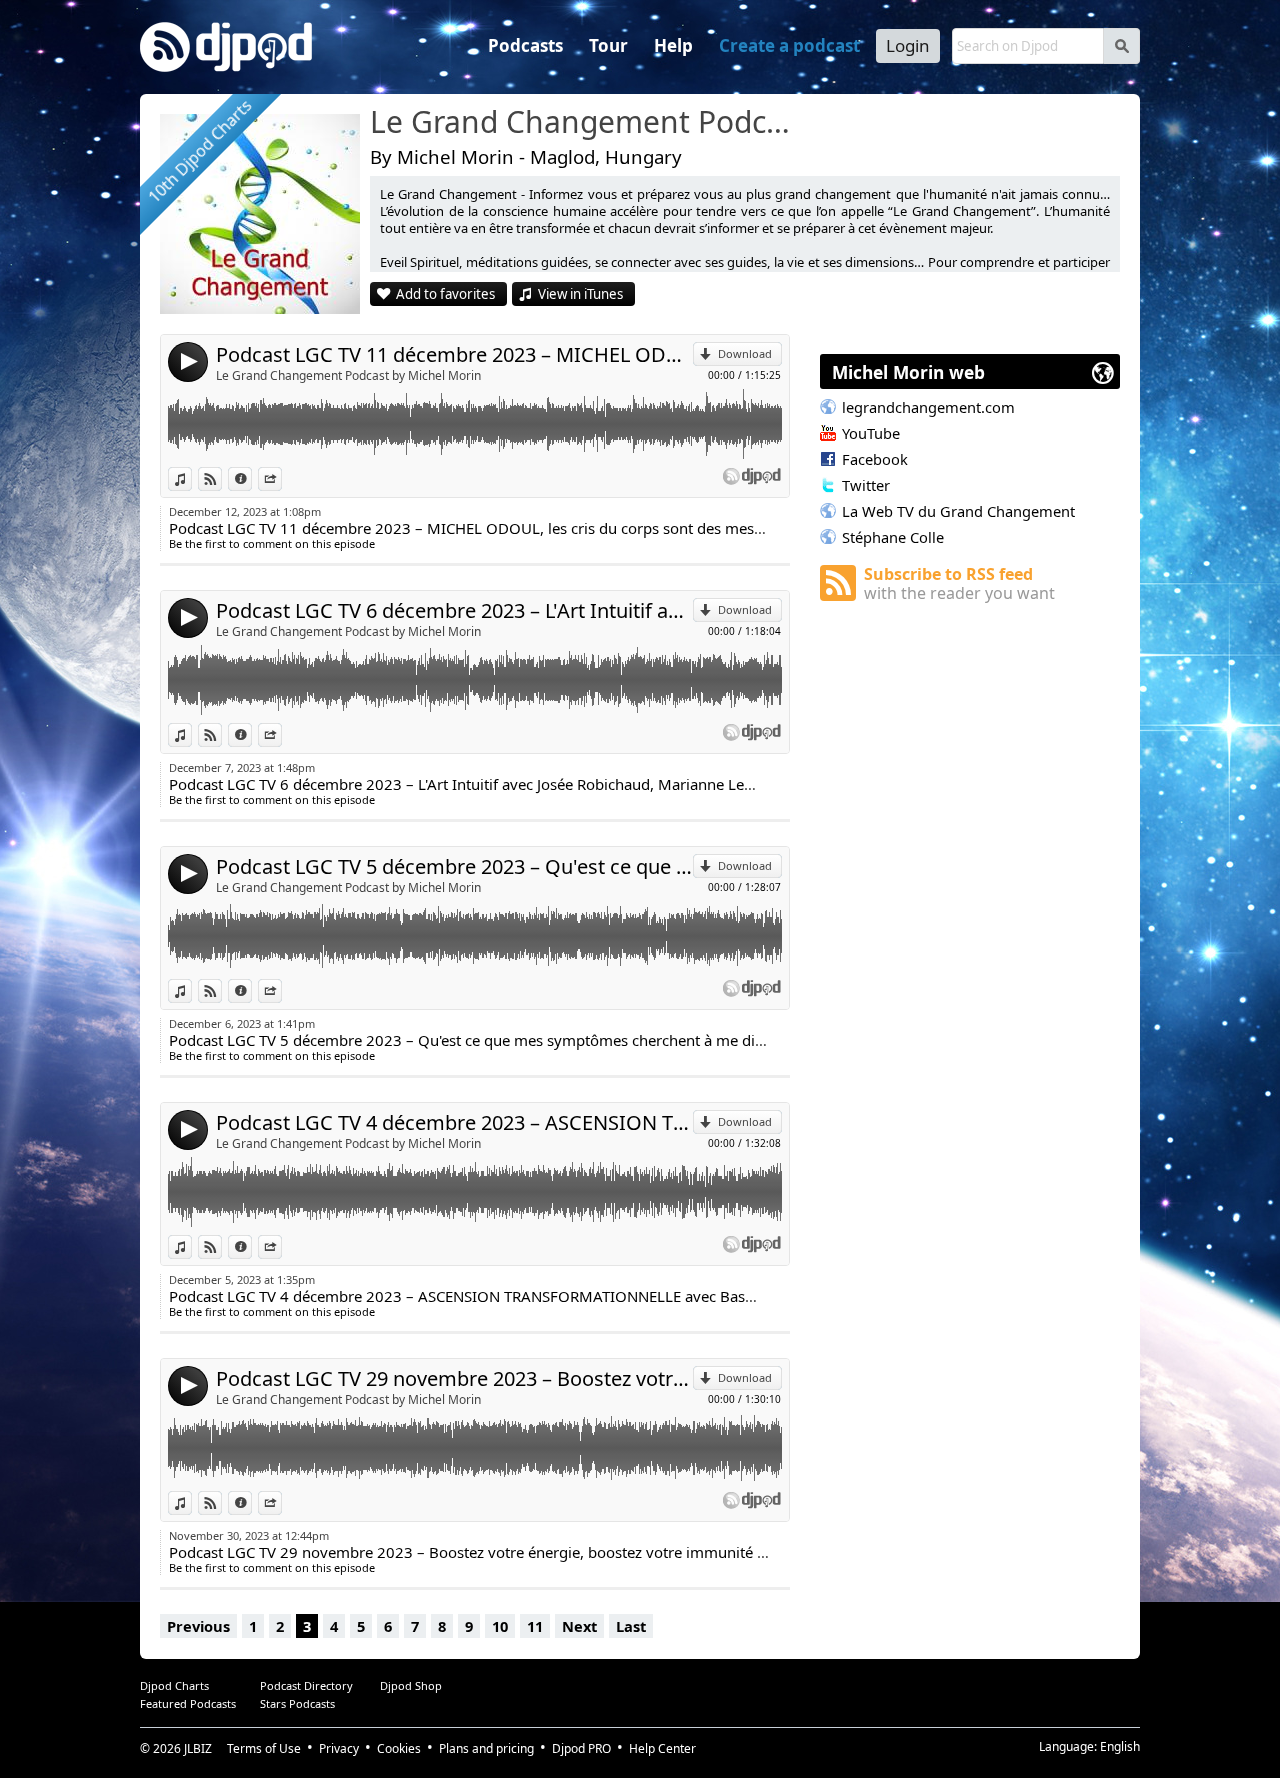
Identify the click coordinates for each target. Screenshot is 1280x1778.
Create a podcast (789, 45)
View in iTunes (580, 294)
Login (908, 45)
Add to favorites (445, 294)
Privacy (339, 1748)
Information (251, 478)
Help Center (662, 1748)
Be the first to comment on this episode (272, 543)
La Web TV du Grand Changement (958, 511)
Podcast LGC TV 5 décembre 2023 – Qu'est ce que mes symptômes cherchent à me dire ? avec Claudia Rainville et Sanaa (454, 866)
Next (579, 1626)
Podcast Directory (306, 1685)
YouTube (871, 433)
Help (673, 45)
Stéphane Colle (893, 537)
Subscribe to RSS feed (959, 583)
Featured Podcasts (188, 1703)
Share (281, 478)
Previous (198, 1626)
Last (631, 1626)
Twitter (866, 485)
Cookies (399, 1748)
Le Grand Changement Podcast (585, 123)
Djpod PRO (581, 1748)
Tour (608, 45)
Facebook (875, 459)
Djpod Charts (174, 1685)
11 (535, 1626)
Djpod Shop (411, 1685)
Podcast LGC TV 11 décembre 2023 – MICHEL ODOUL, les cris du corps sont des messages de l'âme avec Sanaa (454, 354)
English (1120, 1746)
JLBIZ (198, 1748)
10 (500, 1626)
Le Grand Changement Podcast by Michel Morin (348, 375)
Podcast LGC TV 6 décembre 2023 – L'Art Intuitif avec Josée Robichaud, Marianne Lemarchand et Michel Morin (454, 610)
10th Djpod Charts (199, 150)
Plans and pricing (486, 1748)
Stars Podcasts (297, 1703)
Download (745, 353)
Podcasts (525, 45)
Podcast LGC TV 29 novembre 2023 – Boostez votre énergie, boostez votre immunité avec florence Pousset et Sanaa (454, 1378)
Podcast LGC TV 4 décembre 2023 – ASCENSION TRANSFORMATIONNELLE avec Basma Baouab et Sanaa (454, 1122)
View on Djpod (221, 478)
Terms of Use (264, 1748)
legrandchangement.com (928, 407)
